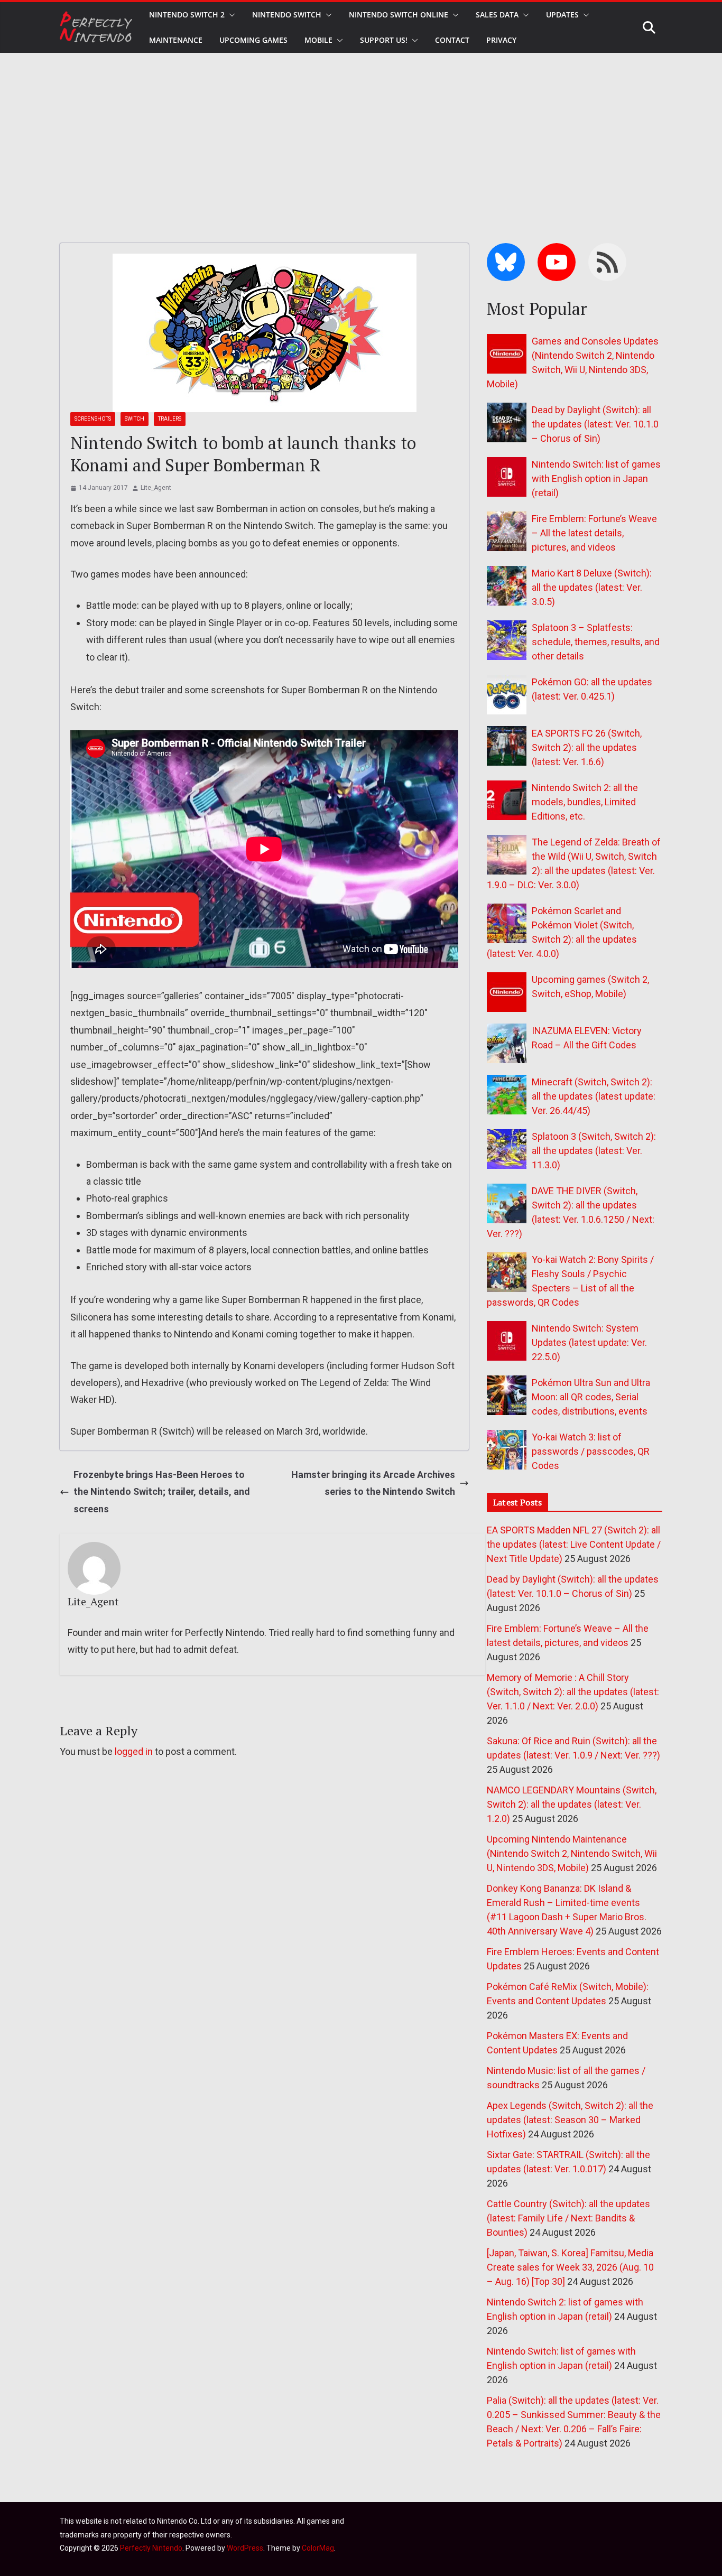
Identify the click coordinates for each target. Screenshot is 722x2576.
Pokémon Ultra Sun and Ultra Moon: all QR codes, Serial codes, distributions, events (591, 1397)
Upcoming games (253, 40)
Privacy (501, 40)
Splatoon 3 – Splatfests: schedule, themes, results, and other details (596, 642)
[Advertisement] (361, 132)
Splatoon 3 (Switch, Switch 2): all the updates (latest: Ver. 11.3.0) (594, 1151)
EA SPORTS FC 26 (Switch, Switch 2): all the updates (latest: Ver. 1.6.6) (587, 747)
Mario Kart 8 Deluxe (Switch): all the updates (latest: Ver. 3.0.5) (592, 587)
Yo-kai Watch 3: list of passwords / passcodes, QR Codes (591, 1451)
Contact (452, 40)
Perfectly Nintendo (151, 2548)
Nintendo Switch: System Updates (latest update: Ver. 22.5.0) (589, 1342)
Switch (135, 419)
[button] (230, 15)
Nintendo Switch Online (399, 15)
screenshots (93, 419)
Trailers (170, 419)
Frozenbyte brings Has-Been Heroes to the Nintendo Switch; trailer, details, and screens (162, 1492)
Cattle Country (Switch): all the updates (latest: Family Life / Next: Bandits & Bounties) (568, 2218)
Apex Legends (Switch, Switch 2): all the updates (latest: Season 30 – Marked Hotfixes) (570, 2120)
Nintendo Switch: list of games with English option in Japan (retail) (596, 478)
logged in (134, 1751)
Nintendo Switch (287, 15)
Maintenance (176, 40)
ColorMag (318, 2548)
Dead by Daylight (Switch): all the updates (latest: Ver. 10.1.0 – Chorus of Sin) (595, 424)
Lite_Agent (156, 488)
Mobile (318, 40)
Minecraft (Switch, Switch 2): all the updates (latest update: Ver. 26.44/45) (594, 1096)
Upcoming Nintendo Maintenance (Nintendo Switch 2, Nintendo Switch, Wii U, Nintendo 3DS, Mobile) (572, 1853)
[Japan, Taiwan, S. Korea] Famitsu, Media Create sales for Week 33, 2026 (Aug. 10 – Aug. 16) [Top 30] (570, 2267)
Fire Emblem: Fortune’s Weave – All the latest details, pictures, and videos (594, 533)
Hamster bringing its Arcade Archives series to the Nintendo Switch (373, 1483)
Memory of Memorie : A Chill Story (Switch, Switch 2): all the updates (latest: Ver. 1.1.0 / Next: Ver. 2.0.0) (573, 1692)
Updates (562, 15)
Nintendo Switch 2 (187, 15)
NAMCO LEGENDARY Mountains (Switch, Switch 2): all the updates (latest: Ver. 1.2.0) (572, 1804)
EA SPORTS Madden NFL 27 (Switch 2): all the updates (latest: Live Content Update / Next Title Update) (574, 1544)
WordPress (245, 2548)
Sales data (497, 15)
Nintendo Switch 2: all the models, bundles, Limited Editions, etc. (585, 802)
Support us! (384, 40)
